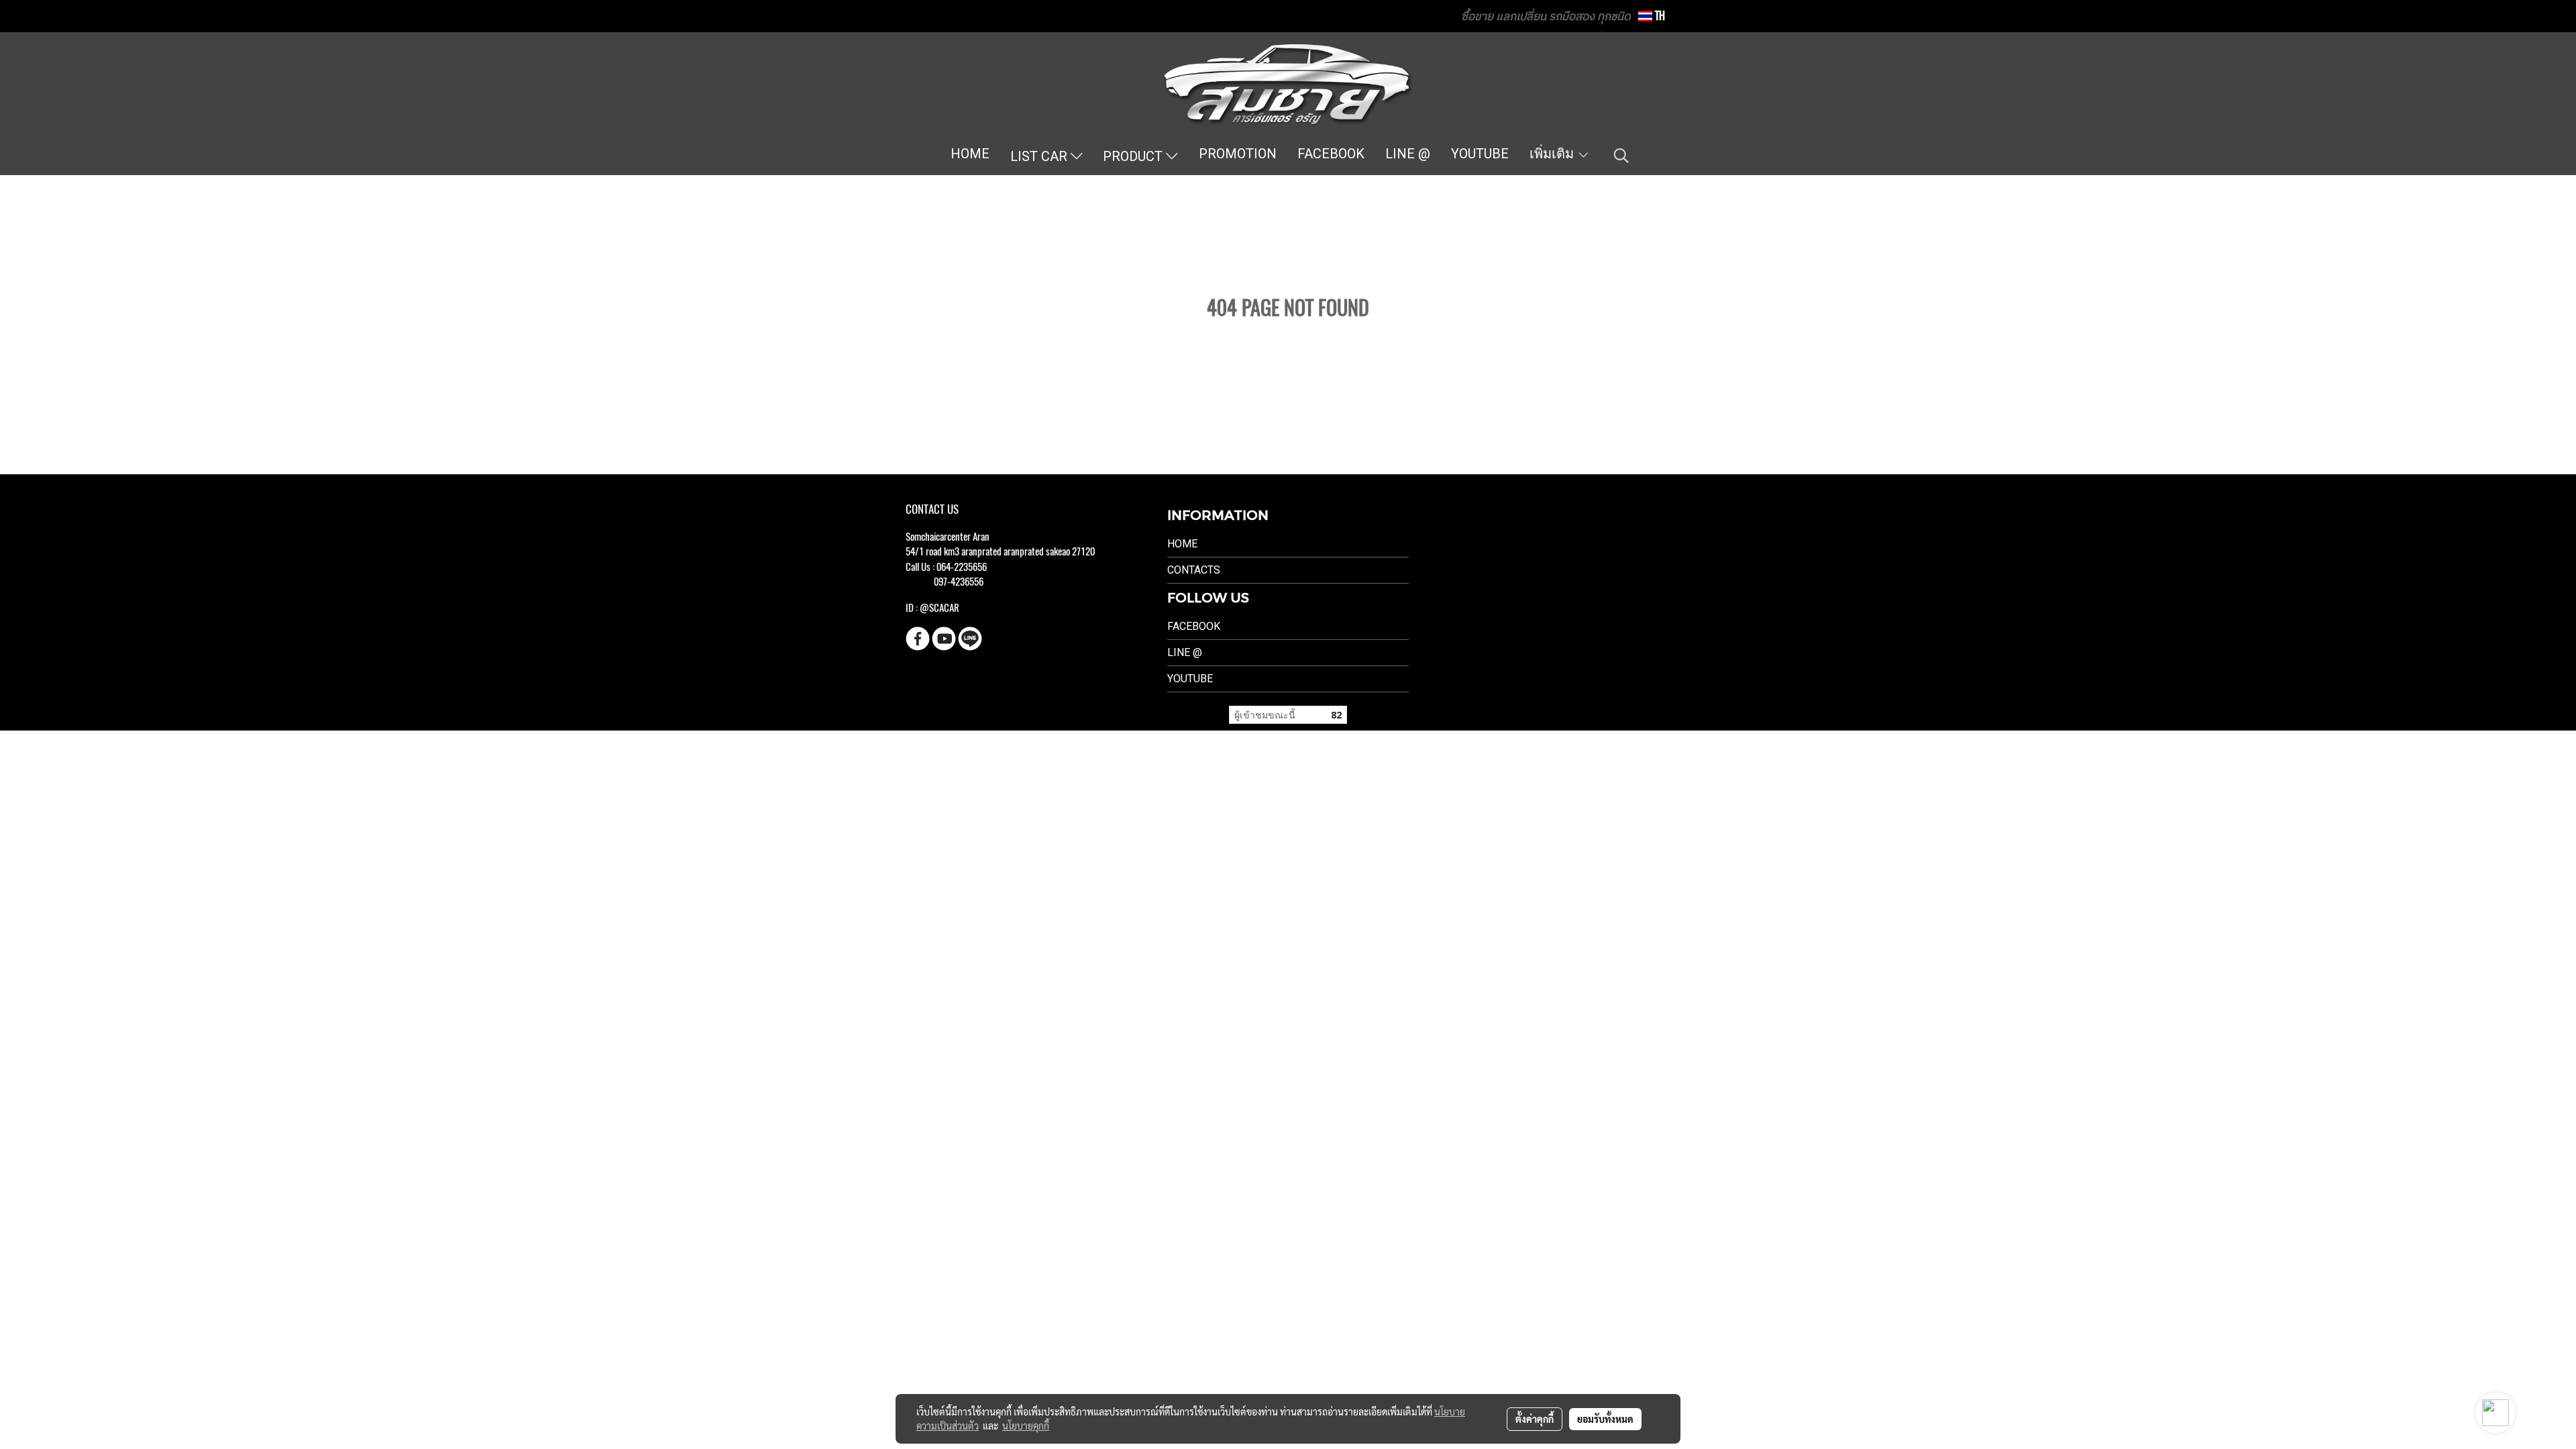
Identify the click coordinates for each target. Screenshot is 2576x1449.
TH (1659, 16)
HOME (970, 154)
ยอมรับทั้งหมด (1605, 1419)
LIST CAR (1040, 156)
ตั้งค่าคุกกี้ (1535, 1419)
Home (1182, 544)
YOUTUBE (1480, 154)
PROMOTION (1238, 154)
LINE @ (1408, 154)
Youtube (1190, 679)
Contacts (1194, 570)
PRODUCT (1134, 156)
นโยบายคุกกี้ (1026, 1426)
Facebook (1194, 626)
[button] (1621, 156)
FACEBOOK (1331, 154)
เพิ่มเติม (1553, 154)
